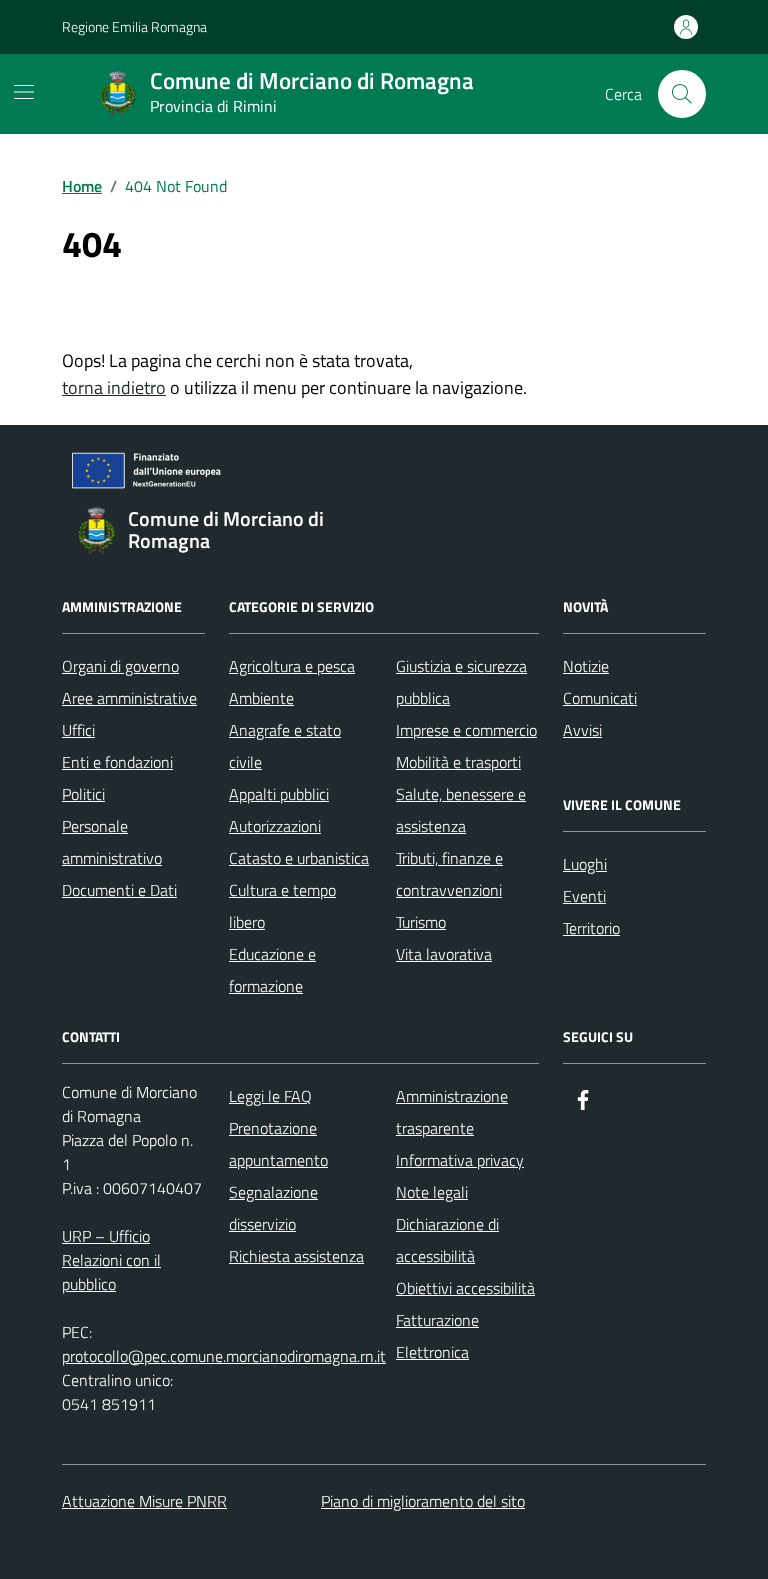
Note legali (432, 1192)
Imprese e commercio (466, 730)
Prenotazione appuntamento (278, 1144)
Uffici (78, 730)
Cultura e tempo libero (282, 906)
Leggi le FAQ (270, 1096)
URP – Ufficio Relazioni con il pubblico (111, 1260)
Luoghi (585, 864)
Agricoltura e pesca (292, 666)
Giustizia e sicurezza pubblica (461, 682)
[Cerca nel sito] (682, 94)
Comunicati (600, 698)
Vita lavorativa (444, 954)
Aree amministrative (129, 698)
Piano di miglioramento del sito (423, 1501)
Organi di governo (120, 666)
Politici (83, 794)
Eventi (584, 896)
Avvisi (582, 730)
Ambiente (261, 698)
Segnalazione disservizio (273, 1208)
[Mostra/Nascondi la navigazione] (24, 92)
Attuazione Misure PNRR (144, 1501)
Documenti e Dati (119, 890)
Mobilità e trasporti (458, 762)
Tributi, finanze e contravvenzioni (449, 874)
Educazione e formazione (272, 970)
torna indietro (114, 387)
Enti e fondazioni (117, 762)
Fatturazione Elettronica (437, 1336)
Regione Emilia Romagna (134, 26)
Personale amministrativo (112, 842)
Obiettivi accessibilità (465, 1288)
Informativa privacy (460, 1160)
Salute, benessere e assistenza (461, 810)
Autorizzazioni (275, 826)
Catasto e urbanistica (299, 858)
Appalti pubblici (279, 794)
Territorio (591, 928)
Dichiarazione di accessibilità (447, 1240)
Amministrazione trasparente (452, 1112)
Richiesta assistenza (296, 1256)
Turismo (421, 922)
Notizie (586, 666)
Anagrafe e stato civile (285, 746)
